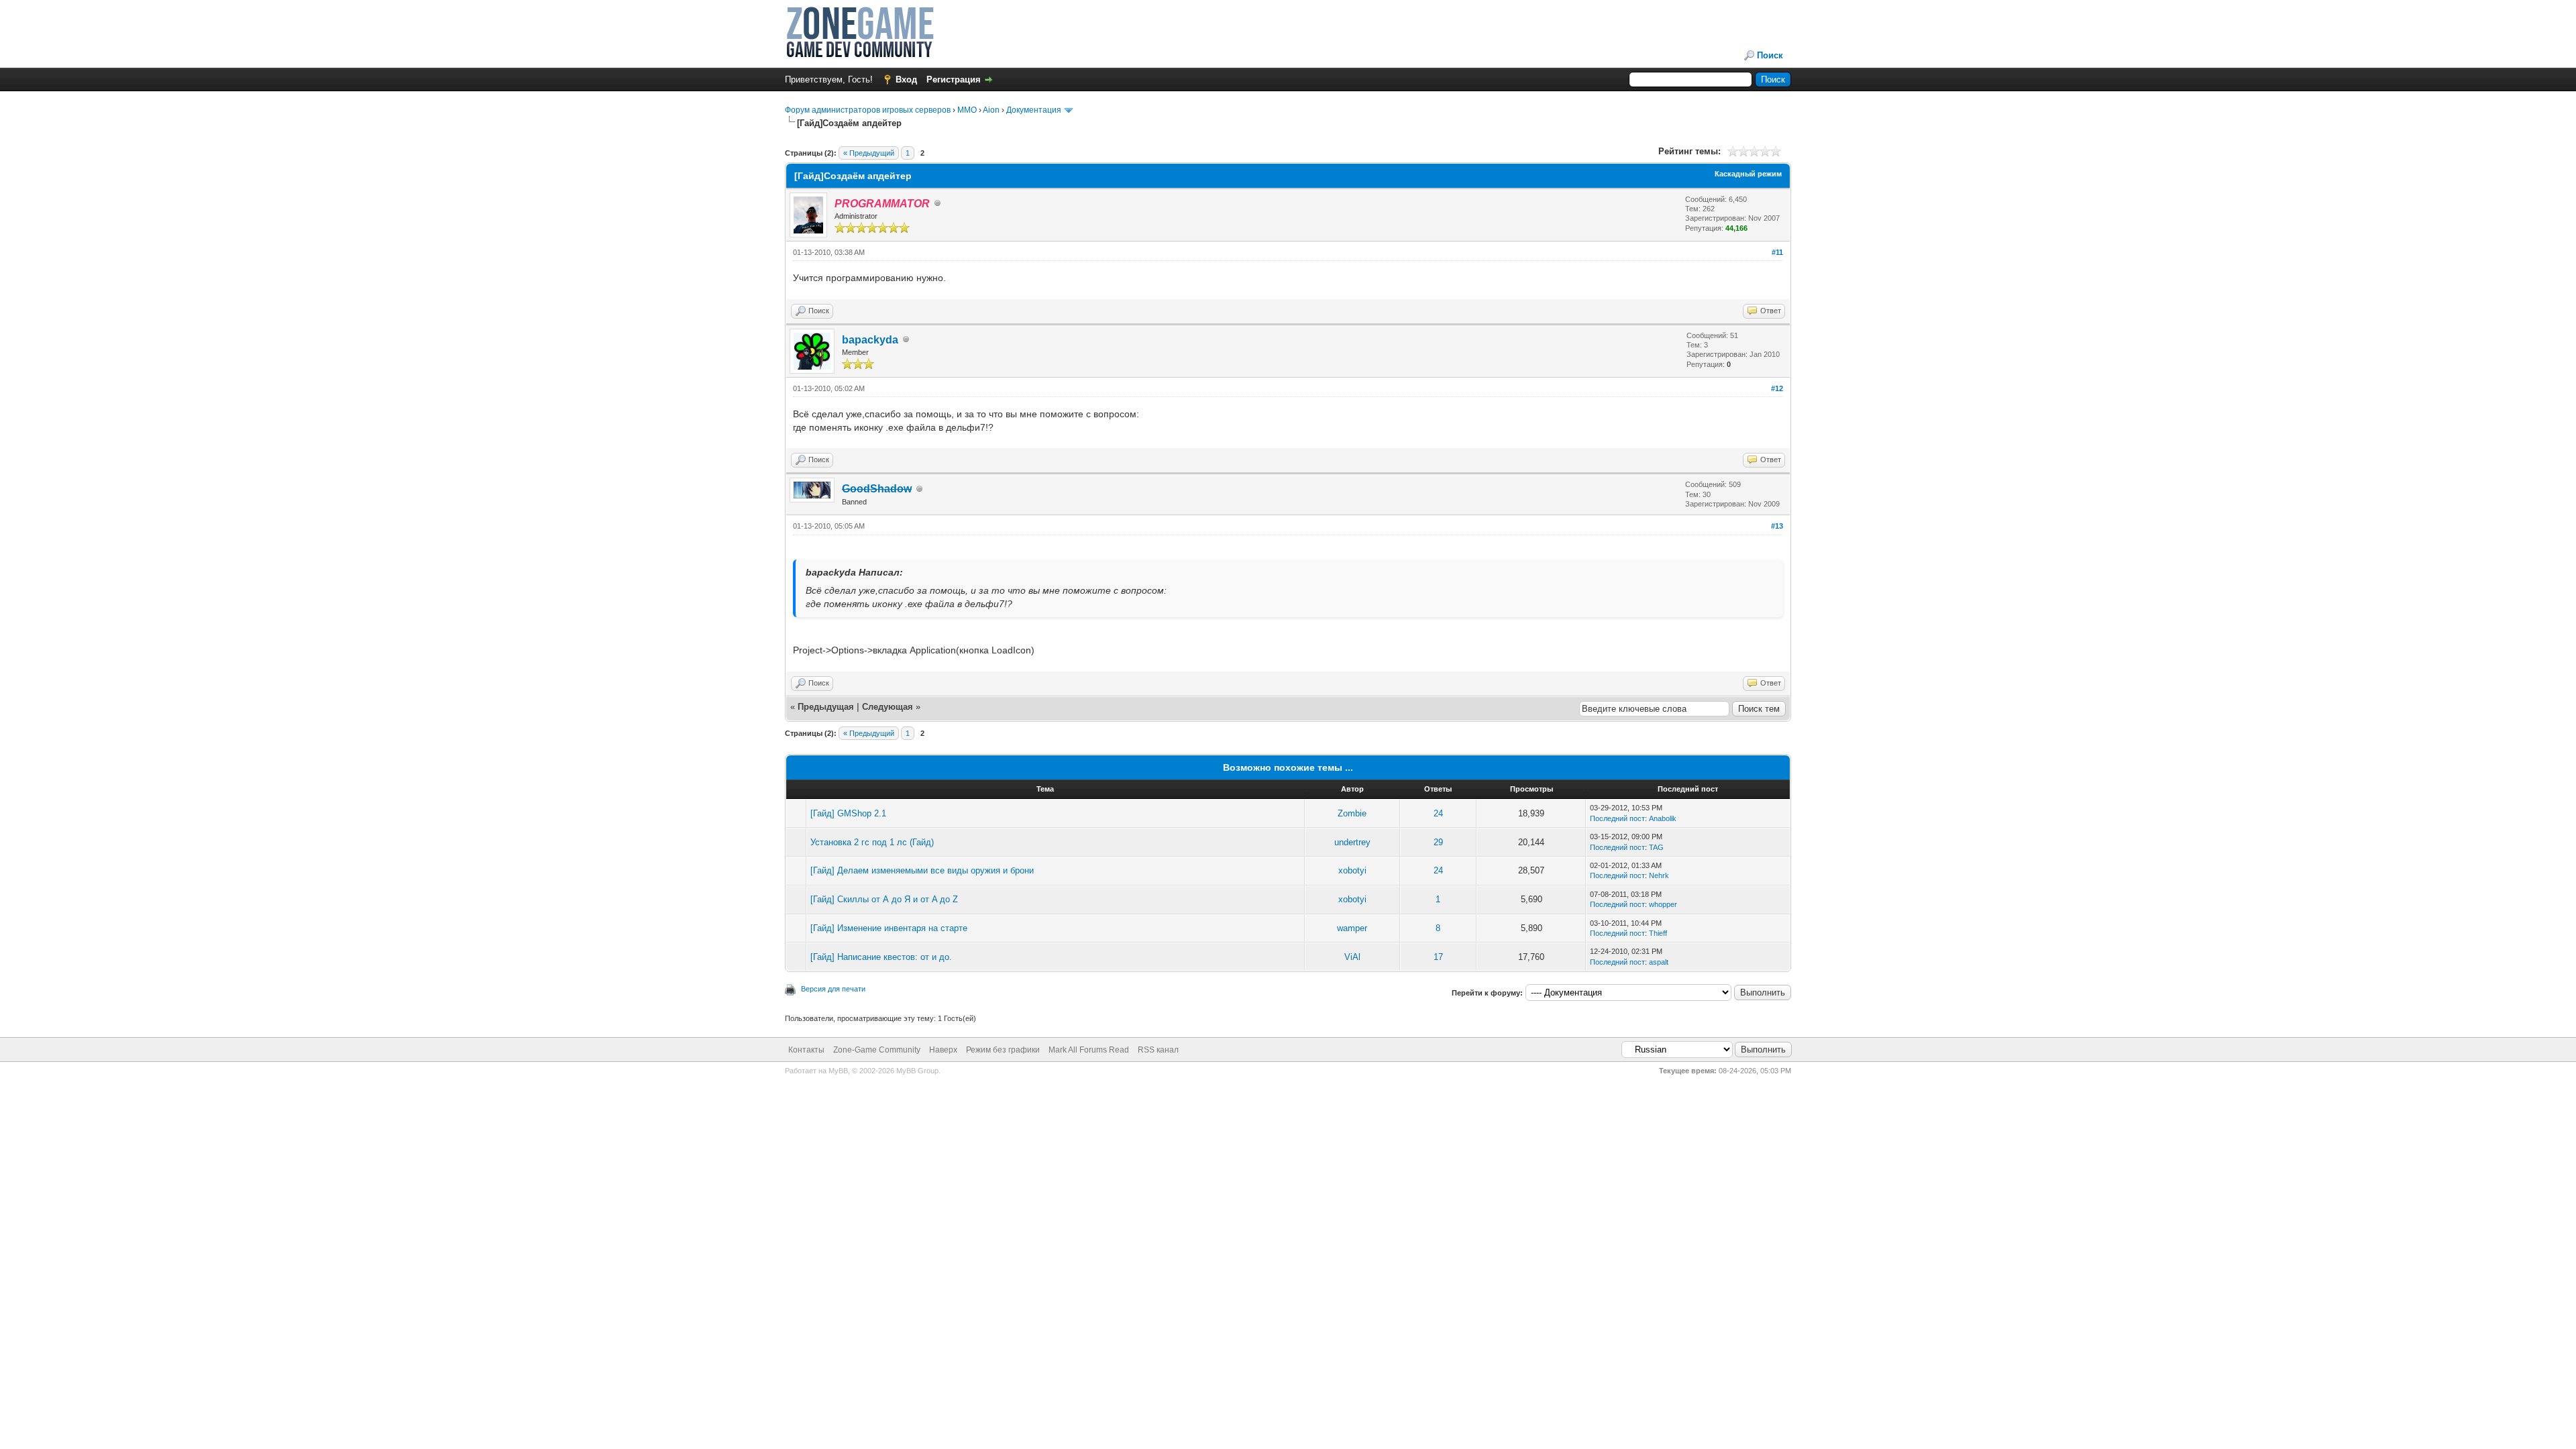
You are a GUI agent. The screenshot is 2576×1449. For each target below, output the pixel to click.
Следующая (889, 707)
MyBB (838, 1071)
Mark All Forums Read (1089, 1050)
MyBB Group (917, 1071)
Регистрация (954, 79)
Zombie (1352, 813)
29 (1438, 842)
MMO (967, 110)
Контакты (806, 1050)
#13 (1777, 526)
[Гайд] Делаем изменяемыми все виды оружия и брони (922, 870)
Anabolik (1663, 818)
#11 (1777, 252)
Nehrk (1659, 875)
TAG (1656, 847)
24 (1438, 813)
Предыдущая (826, 707)
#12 (1777, 388)
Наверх (943, 1050)
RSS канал (1158, 1050)
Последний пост (1617, 818)
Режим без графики (1003, 1050)
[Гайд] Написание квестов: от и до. (881, 957)
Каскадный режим (1748, 174)
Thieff (1658, 933)
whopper (1663, 904)
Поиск (1770, 55)
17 (1438, 957)
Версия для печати (833, 989)
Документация (1034, 110)
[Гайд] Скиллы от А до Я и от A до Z (884, 899)
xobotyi (1352, 870)
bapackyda (870, 340)
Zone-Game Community (877, 1050)
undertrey (1352, 842)
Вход (906, 79)
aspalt (1659, 962)
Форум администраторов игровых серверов (868, 110)
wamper (1352, 928)
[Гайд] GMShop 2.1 (848, 813)
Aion (991, 110)
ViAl (1352, 957)
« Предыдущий (869, 153)
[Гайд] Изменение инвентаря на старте (889, 928)
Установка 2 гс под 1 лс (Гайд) (872, 842)
